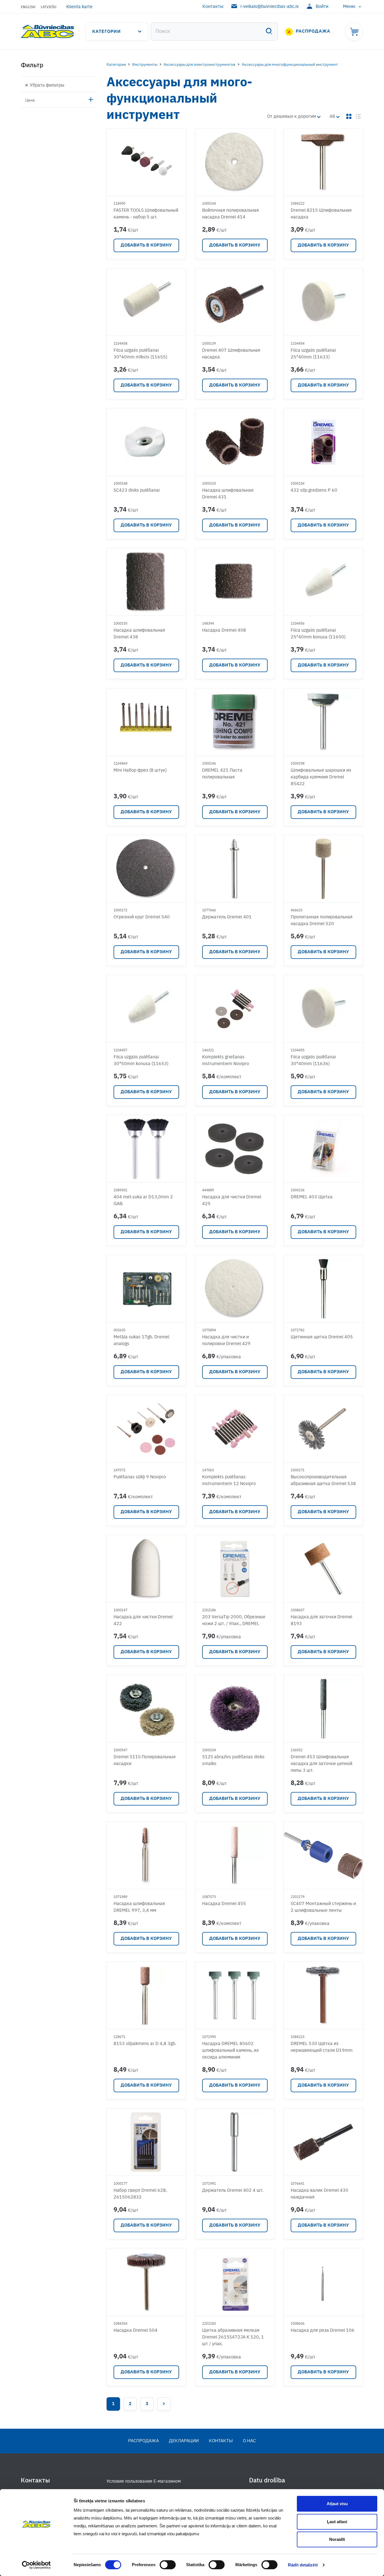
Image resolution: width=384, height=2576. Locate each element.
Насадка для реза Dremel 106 (323, 2331)
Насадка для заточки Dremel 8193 (321, 1621)
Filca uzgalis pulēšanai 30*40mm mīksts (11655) (140, 354)
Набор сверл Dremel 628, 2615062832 (140, 2194)
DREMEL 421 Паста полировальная (222, 774)
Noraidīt (337, 2539)
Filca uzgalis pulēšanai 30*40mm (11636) (313, 1061)
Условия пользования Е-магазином (144, 2482)
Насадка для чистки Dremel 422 (143, 1621)
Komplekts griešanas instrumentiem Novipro (226, 1061)
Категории (107, 32)
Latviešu (48, 7)
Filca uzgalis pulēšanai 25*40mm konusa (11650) (318, 634)
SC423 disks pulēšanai (137, 491)
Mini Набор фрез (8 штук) (140, 770)
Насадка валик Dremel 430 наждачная (319, 2194)
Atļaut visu (337, 2504)
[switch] (168, 2565)
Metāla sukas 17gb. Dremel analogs (141, 1341)
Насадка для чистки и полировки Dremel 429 (226, 1341)
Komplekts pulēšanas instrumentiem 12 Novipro (229, 1481)
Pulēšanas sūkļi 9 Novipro (140, 1477)
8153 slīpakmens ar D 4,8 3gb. (145, 2044)
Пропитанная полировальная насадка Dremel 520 (322, 921)
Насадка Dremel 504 (135, 2331)
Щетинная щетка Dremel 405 (322, 1337)
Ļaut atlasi (337, 2522)
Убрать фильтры (47, 85)
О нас (249, 2441)
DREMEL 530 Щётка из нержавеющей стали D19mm (322, 2047)
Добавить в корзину (146, 245)
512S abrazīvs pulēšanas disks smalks (233, 1761)
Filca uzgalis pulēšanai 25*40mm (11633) (313, 354)
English (28, 7)
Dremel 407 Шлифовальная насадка (231, 354)
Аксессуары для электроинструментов (199, 65)
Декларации (184, 2441)
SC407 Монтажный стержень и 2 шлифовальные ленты (323, 1907)
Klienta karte (79, 7)
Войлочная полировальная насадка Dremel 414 (231, 214)
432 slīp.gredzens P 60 (314, 491)
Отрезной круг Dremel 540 (142, 917)
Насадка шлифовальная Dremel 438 (139, 634)
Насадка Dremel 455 (224, 1904)
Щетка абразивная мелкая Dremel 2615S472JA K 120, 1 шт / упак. (233, 2337)
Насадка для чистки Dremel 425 (232, 1201)
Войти (322, 7)
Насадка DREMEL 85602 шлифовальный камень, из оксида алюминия (230, 2051)
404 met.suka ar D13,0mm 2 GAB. (143, 1201)
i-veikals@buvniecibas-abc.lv (270, 7)
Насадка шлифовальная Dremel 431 (228, 494)
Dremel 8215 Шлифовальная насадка (321, 214)
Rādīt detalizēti (303, 2565)
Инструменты (145, 65)
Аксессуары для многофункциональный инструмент (290, 65)
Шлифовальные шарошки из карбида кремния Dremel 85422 (321, 777)
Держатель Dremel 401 (227, 917)
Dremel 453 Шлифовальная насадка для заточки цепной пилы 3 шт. (321, 1764)
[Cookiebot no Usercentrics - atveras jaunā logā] (36, 2565)
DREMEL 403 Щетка (312, 1197)
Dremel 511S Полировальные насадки (145, 1761)
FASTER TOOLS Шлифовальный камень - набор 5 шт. (146, 214)
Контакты (213, 7)
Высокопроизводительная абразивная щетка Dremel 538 (323, 1481)
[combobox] (214, 31)
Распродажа (313, 31)
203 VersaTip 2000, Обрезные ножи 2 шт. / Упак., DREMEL (234, 1621)
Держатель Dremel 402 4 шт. (233, 2191)
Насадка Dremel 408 (224, 631)
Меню (349, 7)
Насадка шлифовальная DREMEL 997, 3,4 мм (139, 1907)
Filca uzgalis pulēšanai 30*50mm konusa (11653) (141, 1061)
